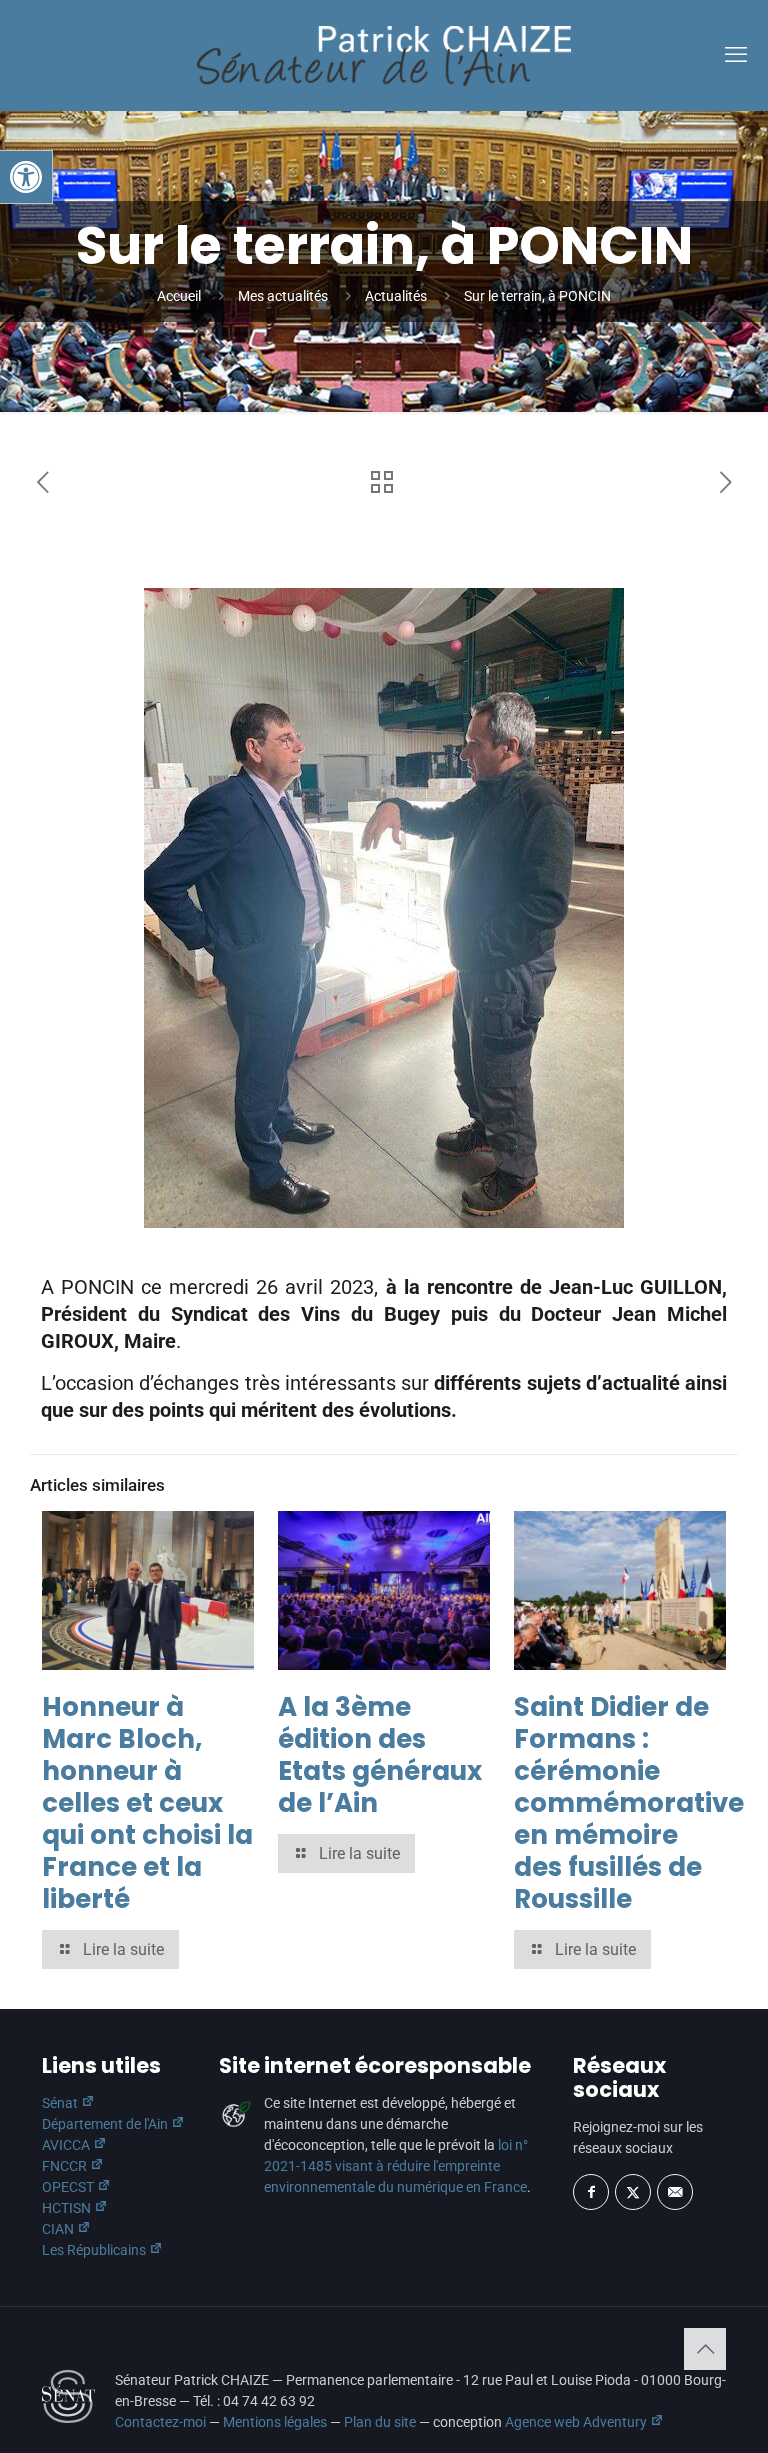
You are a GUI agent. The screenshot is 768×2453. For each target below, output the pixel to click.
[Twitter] (633, 2192)
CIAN (59, 2229)
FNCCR (66, 2166)
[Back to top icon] (705, 2349)
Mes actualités (283, 296)
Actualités (396, 296)
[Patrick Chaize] (384, 55)
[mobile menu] (736, 55)
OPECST (69, 2187)
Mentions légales (275, 2422)
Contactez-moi (160, 2422)
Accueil (179, 296)
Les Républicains (95, 2250)
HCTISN (68, 2208)
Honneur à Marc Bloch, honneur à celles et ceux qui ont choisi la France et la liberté (147, 1803)
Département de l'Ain (106, 2124)
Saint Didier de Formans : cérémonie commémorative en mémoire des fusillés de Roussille (629, 1803)
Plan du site (380, 2422)
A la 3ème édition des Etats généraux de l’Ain (380, 1755)
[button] (26, 177)
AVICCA (67, 2145)
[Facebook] (591, 2192)
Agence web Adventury (577, 2422)
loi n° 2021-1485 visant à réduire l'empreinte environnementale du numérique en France (396, 2166)
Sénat (61, 2103)
